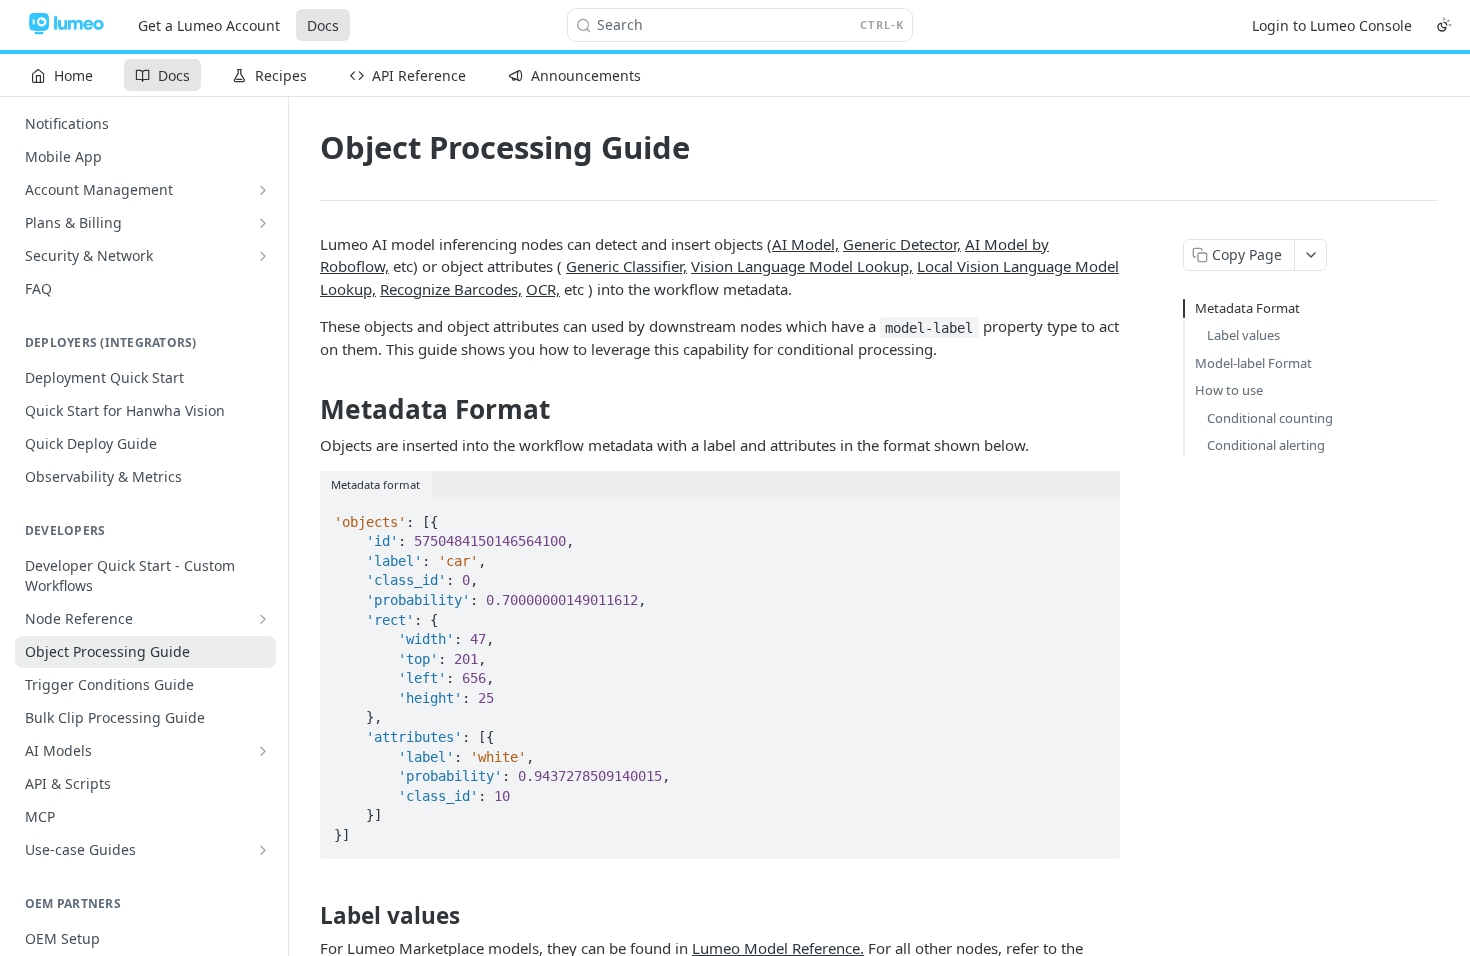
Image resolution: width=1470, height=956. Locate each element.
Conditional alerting (1266, 445)
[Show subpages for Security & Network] (263, 256)
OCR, (543, 289)
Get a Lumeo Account (209, 25)
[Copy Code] (1096, 516)
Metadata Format (1247, 308)
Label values (1243, 335)
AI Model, (805, 244)
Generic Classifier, (626, 266)
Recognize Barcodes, (451, 289)
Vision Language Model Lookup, (802, 266)
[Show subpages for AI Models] (263, 751)
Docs (323, 25)
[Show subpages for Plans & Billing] (263, 223)
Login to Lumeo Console (1332, 25)
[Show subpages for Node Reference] (263, 619)
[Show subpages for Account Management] (263, 190)
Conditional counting (1270, 418)
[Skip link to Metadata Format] (306, 410)
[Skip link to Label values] (306, 916)
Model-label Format (1253, 363)
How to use (1229, 390)
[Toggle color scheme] (1444, 25)
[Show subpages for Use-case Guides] (263, 850)
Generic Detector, (902, 244)
